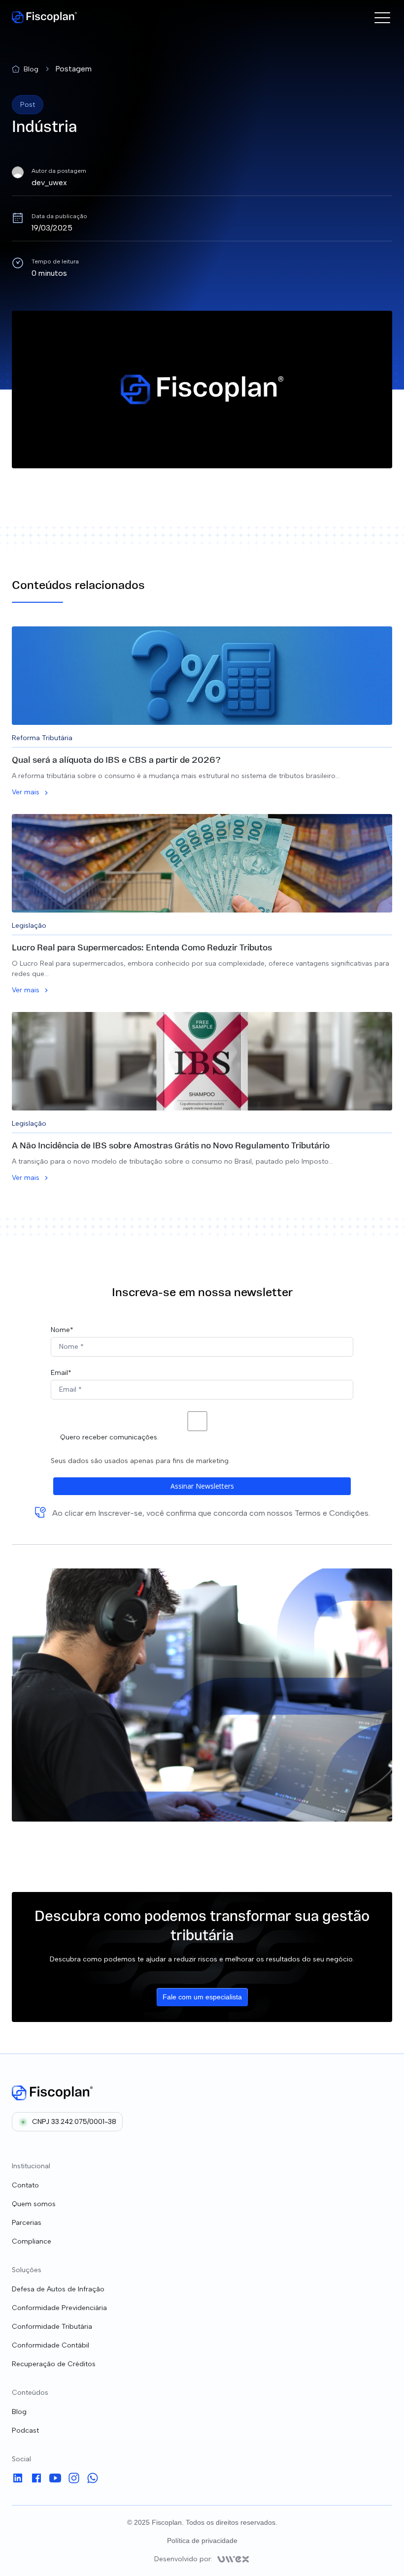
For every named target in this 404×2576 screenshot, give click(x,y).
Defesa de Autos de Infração (58, 2289)
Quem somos (34, 2204)
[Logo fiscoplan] (52, 2093)
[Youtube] (55, 2480)
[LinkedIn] (18, 2480)
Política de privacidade (202, 2541)
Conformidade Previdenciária (59, 2308)
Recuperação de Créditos (54, 2364)
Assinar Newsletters (202, 1486)
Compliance (32, 2241)
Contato (25, 2185)
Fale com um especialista (202, 1997)
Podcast (25, 2430)
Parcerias (27, 2223)
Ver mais (26, 792)
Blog (19, 2412)
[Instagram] (74, 2480)
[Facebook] (36, 2480)
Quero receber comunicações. (109, 1437)
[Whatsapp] (93, 2480)
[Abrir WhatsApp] (379, 2551)
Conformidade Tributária (52, 2327)
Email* (61, 1373)
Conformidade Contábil (50, 2345)
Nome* (62, 1330)
